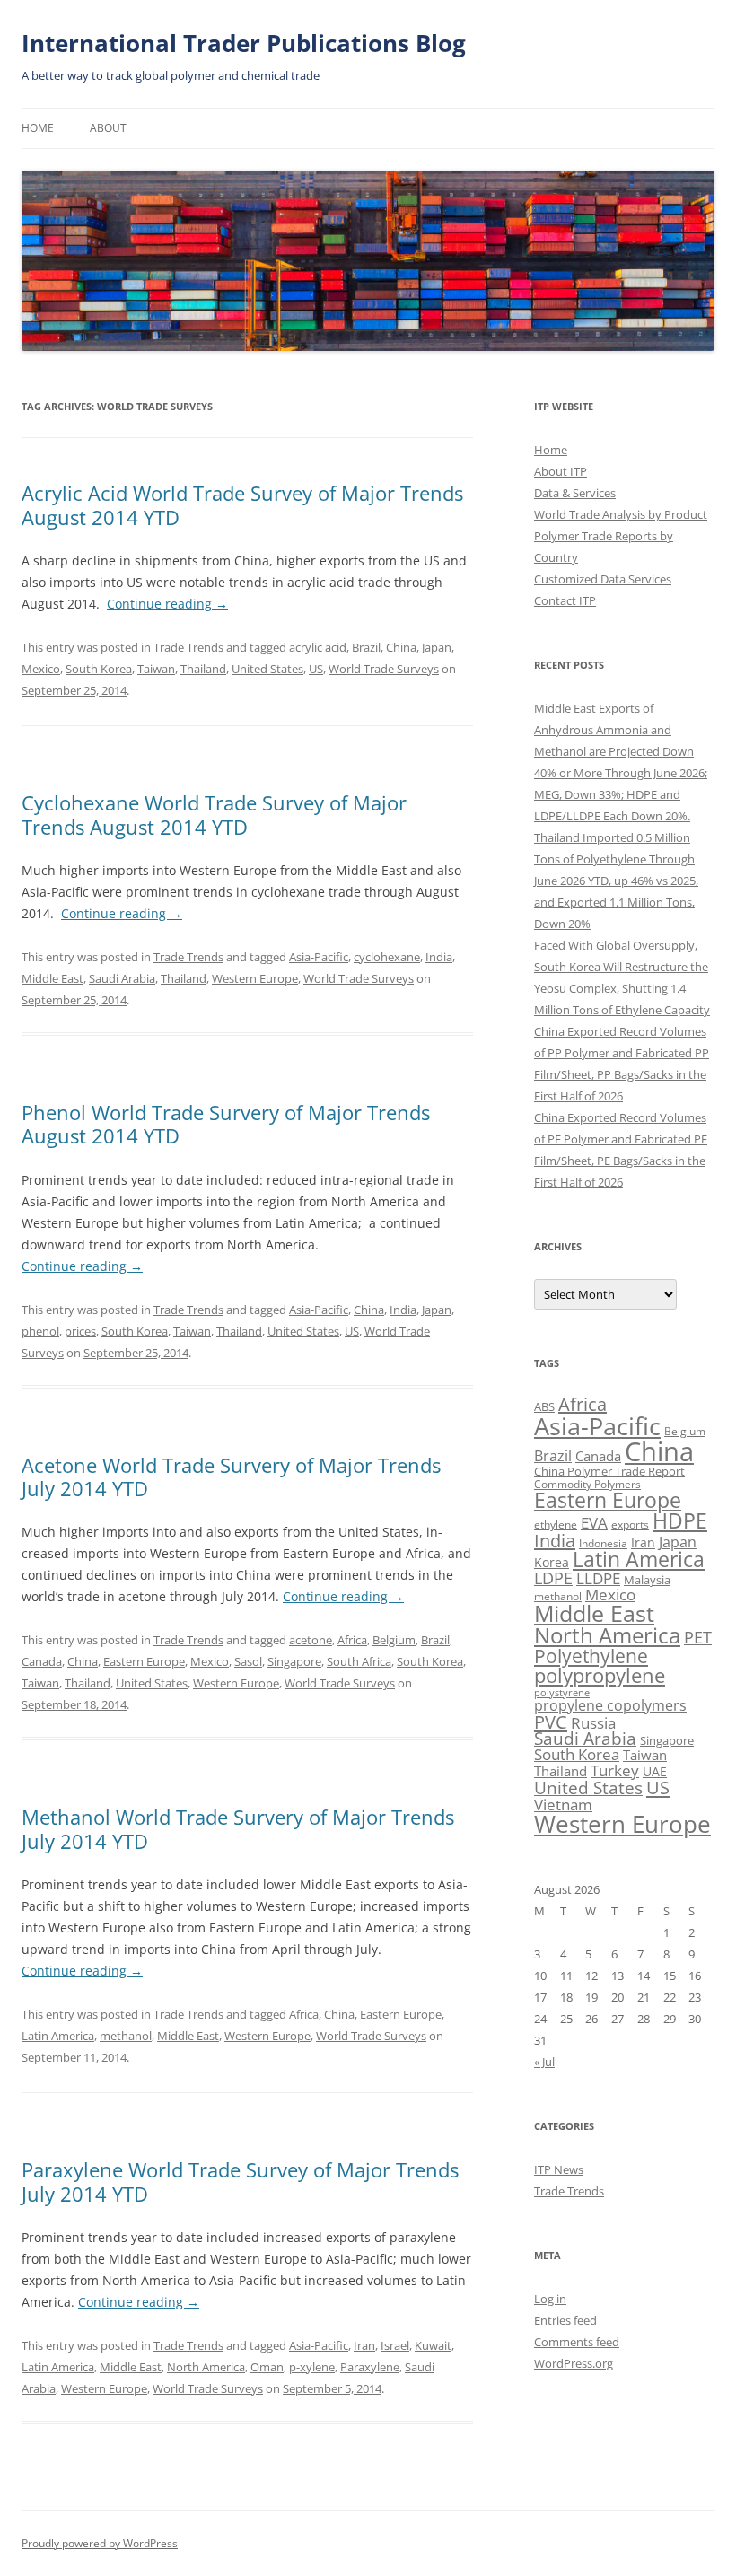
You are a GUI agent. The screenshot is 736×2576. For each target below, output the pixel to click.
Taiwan (156, 669)
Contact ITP (565, 600)
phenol (40, 1331)
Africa (352, 1640)
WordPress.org (574, 2363)
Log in (550, 2299)
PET (698, 1637)
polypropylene (600, 1675)
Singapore (294, 1661)
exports (630, 1525)
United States (267, 669)
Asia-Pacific (319, 957)
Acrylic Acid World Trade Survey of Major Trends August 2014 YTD (242, 504)
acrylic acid (318, 647)
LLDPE (598, 1578)
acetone (311, 1640)
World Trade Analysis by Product (621, 514)
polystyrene (562, 1693)
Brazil (366, 647)
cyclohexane (387, 957)
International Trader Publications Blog (244, 43)
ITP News (559, 2169)
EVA (594, 1523)
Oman (267, 2367)
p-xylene (312, 2367)
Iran (364, 2345)
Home (38, 128)
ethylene (556, 1525)
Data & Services (575, 493)
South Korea (99, 669)
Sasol (248, 1661)
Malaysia (647, 1580)
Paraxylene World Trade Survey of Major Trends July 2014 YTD (240, 2181)
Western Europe (255, 978)
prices (80, 1331)
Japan (437, 647)
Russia (593, 1723)
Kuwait (433, 2345)
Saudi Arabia (122, 978)
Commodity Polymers (587, 1484)
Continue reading (167, 604)
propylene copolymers (610, 1705)
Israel (395, 2345)
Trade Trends (188, 647)
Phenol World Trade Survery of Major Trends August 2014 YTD (226, 1124)
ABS (544, 1406)
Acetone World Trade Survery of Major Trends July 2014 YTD (231, 1476)
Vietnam (563, 1805)
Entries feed (565, 2320)
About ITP (561, 471)
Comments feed (577, 2342)
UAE (655, 1771)
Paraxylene (370, 2367)
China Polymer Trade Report (609, 1471)
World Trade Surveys (384, 669)
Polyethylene (591, 1656)
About (108, 128)
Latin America (58, 2036)
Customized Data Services (603, 579)
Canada (42, 1661)
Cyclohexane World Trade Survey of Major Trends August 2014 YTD (214, 814)
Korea (552, 1562)
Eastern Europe (144, 1661)
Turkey (615, 1770)
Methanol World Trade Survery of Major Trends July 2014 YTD (238, 1828)
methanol (126, 2036)
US (316, 669)
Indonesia (603, 1543)
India (439, 957)
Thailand (203, 669)
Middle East (53, 978)
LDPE (553, 1577)
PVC (551, 1722)
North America (206, 2367)
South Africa (359, 1661)
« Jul (544, 2062)
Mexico (41, 669)
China (401, 647)
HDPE (680, 1520)
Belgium (394, 1640)
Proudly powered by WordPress (100, 2543)
